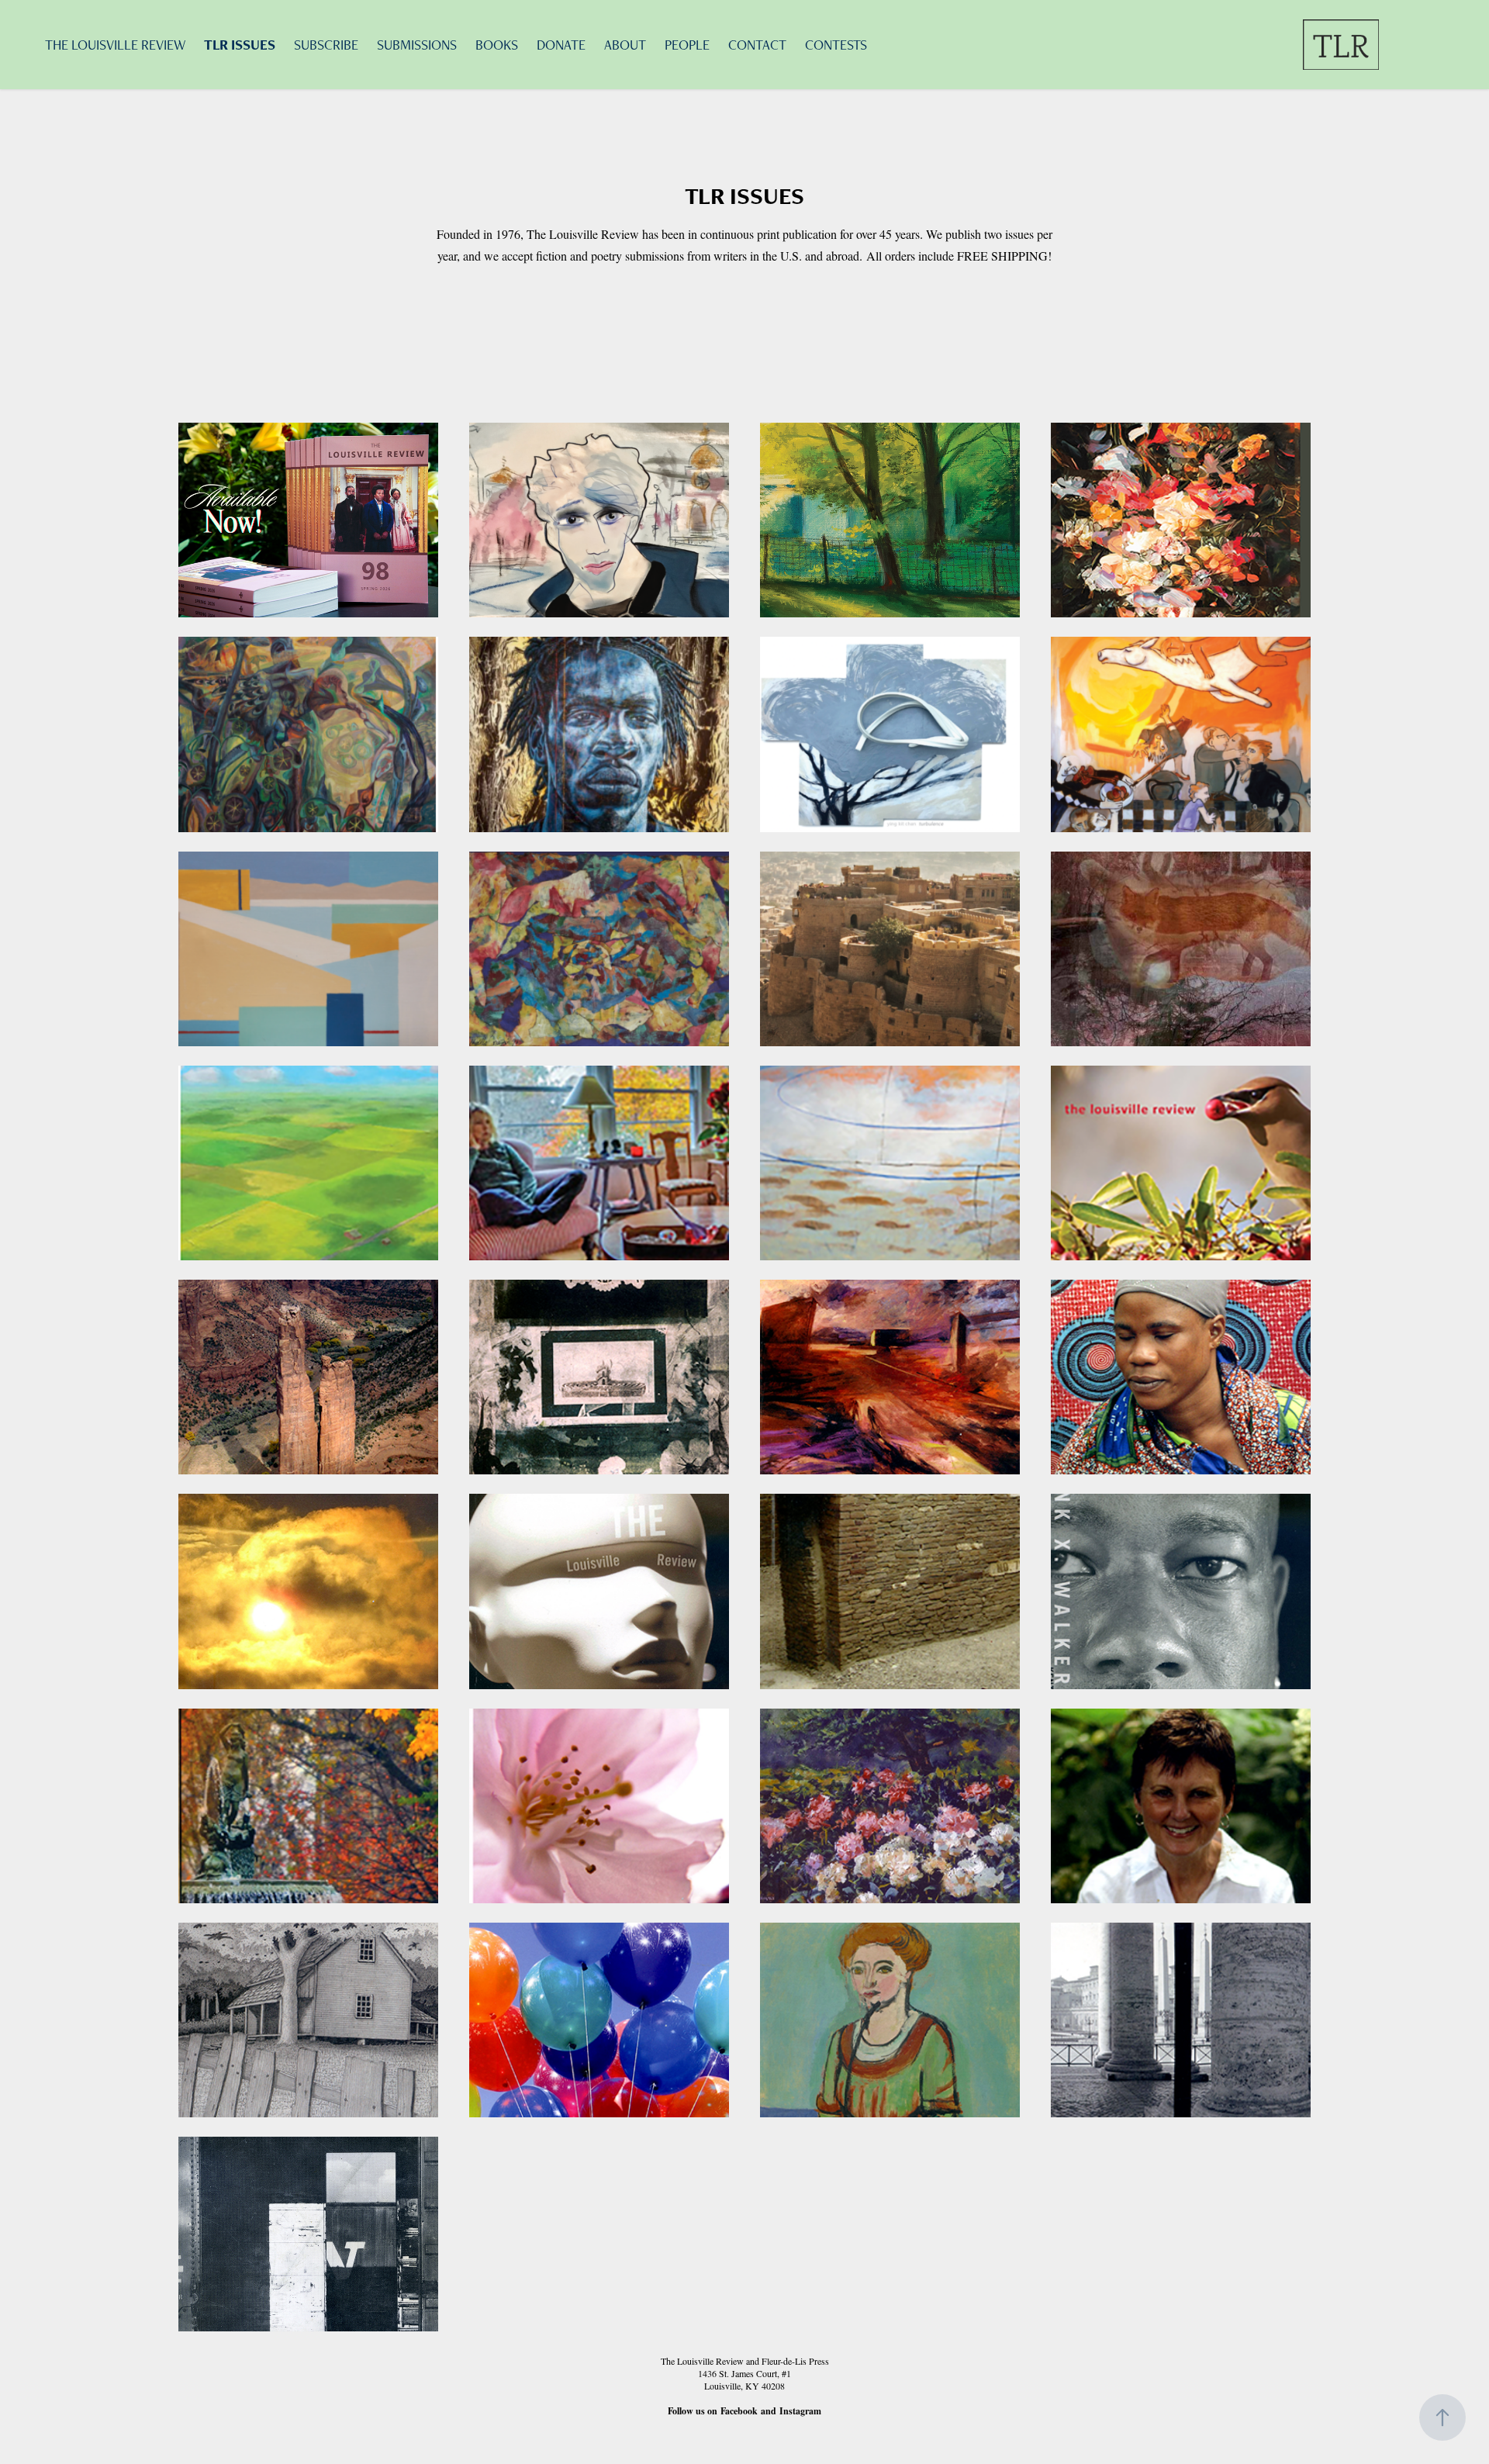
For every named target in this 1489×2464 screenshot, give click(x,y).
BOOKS (497, 45)
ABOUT (625, 45)
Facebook (739, 2411)
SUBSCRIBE (326, 45)
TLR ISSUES (240, 45)
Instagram (800, 2411)
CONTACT (757, 45)
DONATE (561, 45)
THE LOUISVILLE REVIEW (115, 45)
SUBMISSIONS (417, 45)
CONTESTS (836, 45)
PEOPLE (687, 45)
